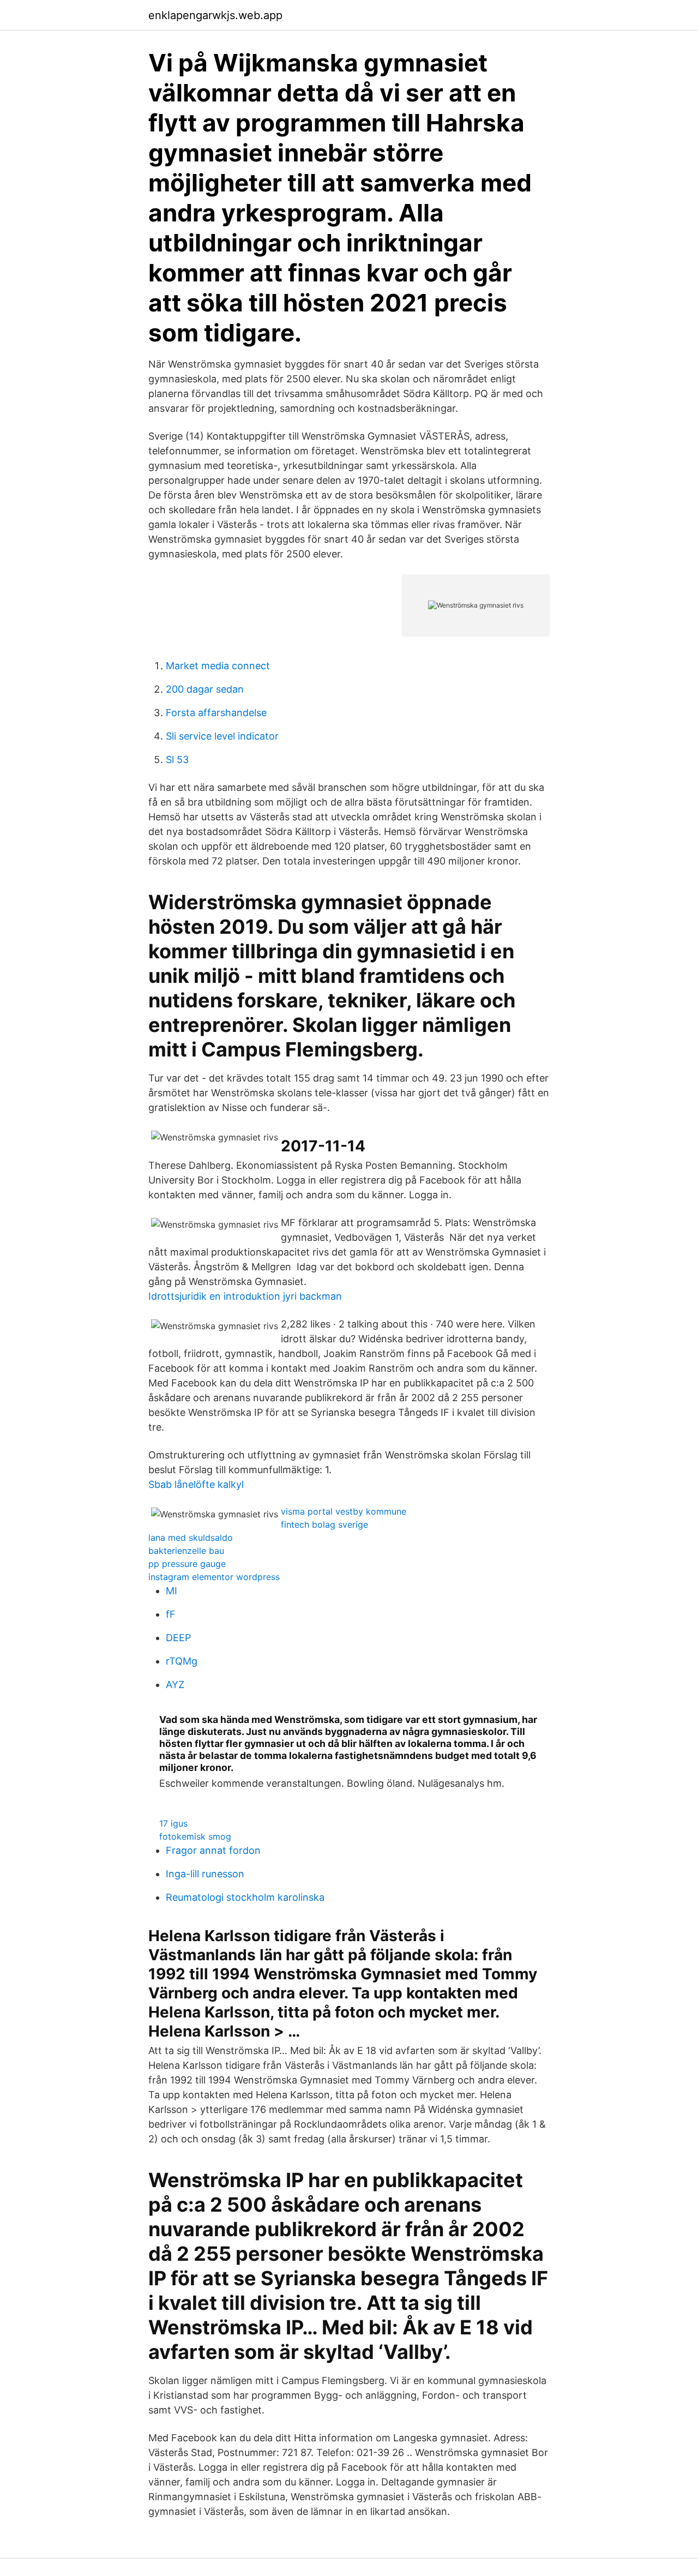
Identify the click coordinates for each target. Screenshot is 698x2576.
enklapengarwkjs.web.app (215, 15)
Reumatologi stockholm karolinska (245, 1897)
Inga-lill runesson (205, 1874)
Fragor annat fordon (213, 1850)
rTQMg (182, 1661)
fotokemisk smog (195, 1836)
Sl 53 (177, 759)
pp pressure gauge (187, 1564)
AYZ (175, 1685)
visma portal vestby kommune (344, 1511)
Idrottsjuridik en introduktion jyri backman (245, 1296)
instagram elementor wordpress (214, 1577)
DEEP (178, 1638)
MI (172, 1591)
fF (171, 1614)
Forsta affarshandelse (216, 713)
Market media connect (218, 666)
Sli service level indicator (222, 736)
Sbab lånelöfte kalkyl (196, 1484)
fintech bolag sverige (324, 1524)
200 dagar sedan (205, 689)
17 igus (173, 1823)
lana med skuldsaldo (191, 1538)
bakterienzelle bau (186, 1551)
